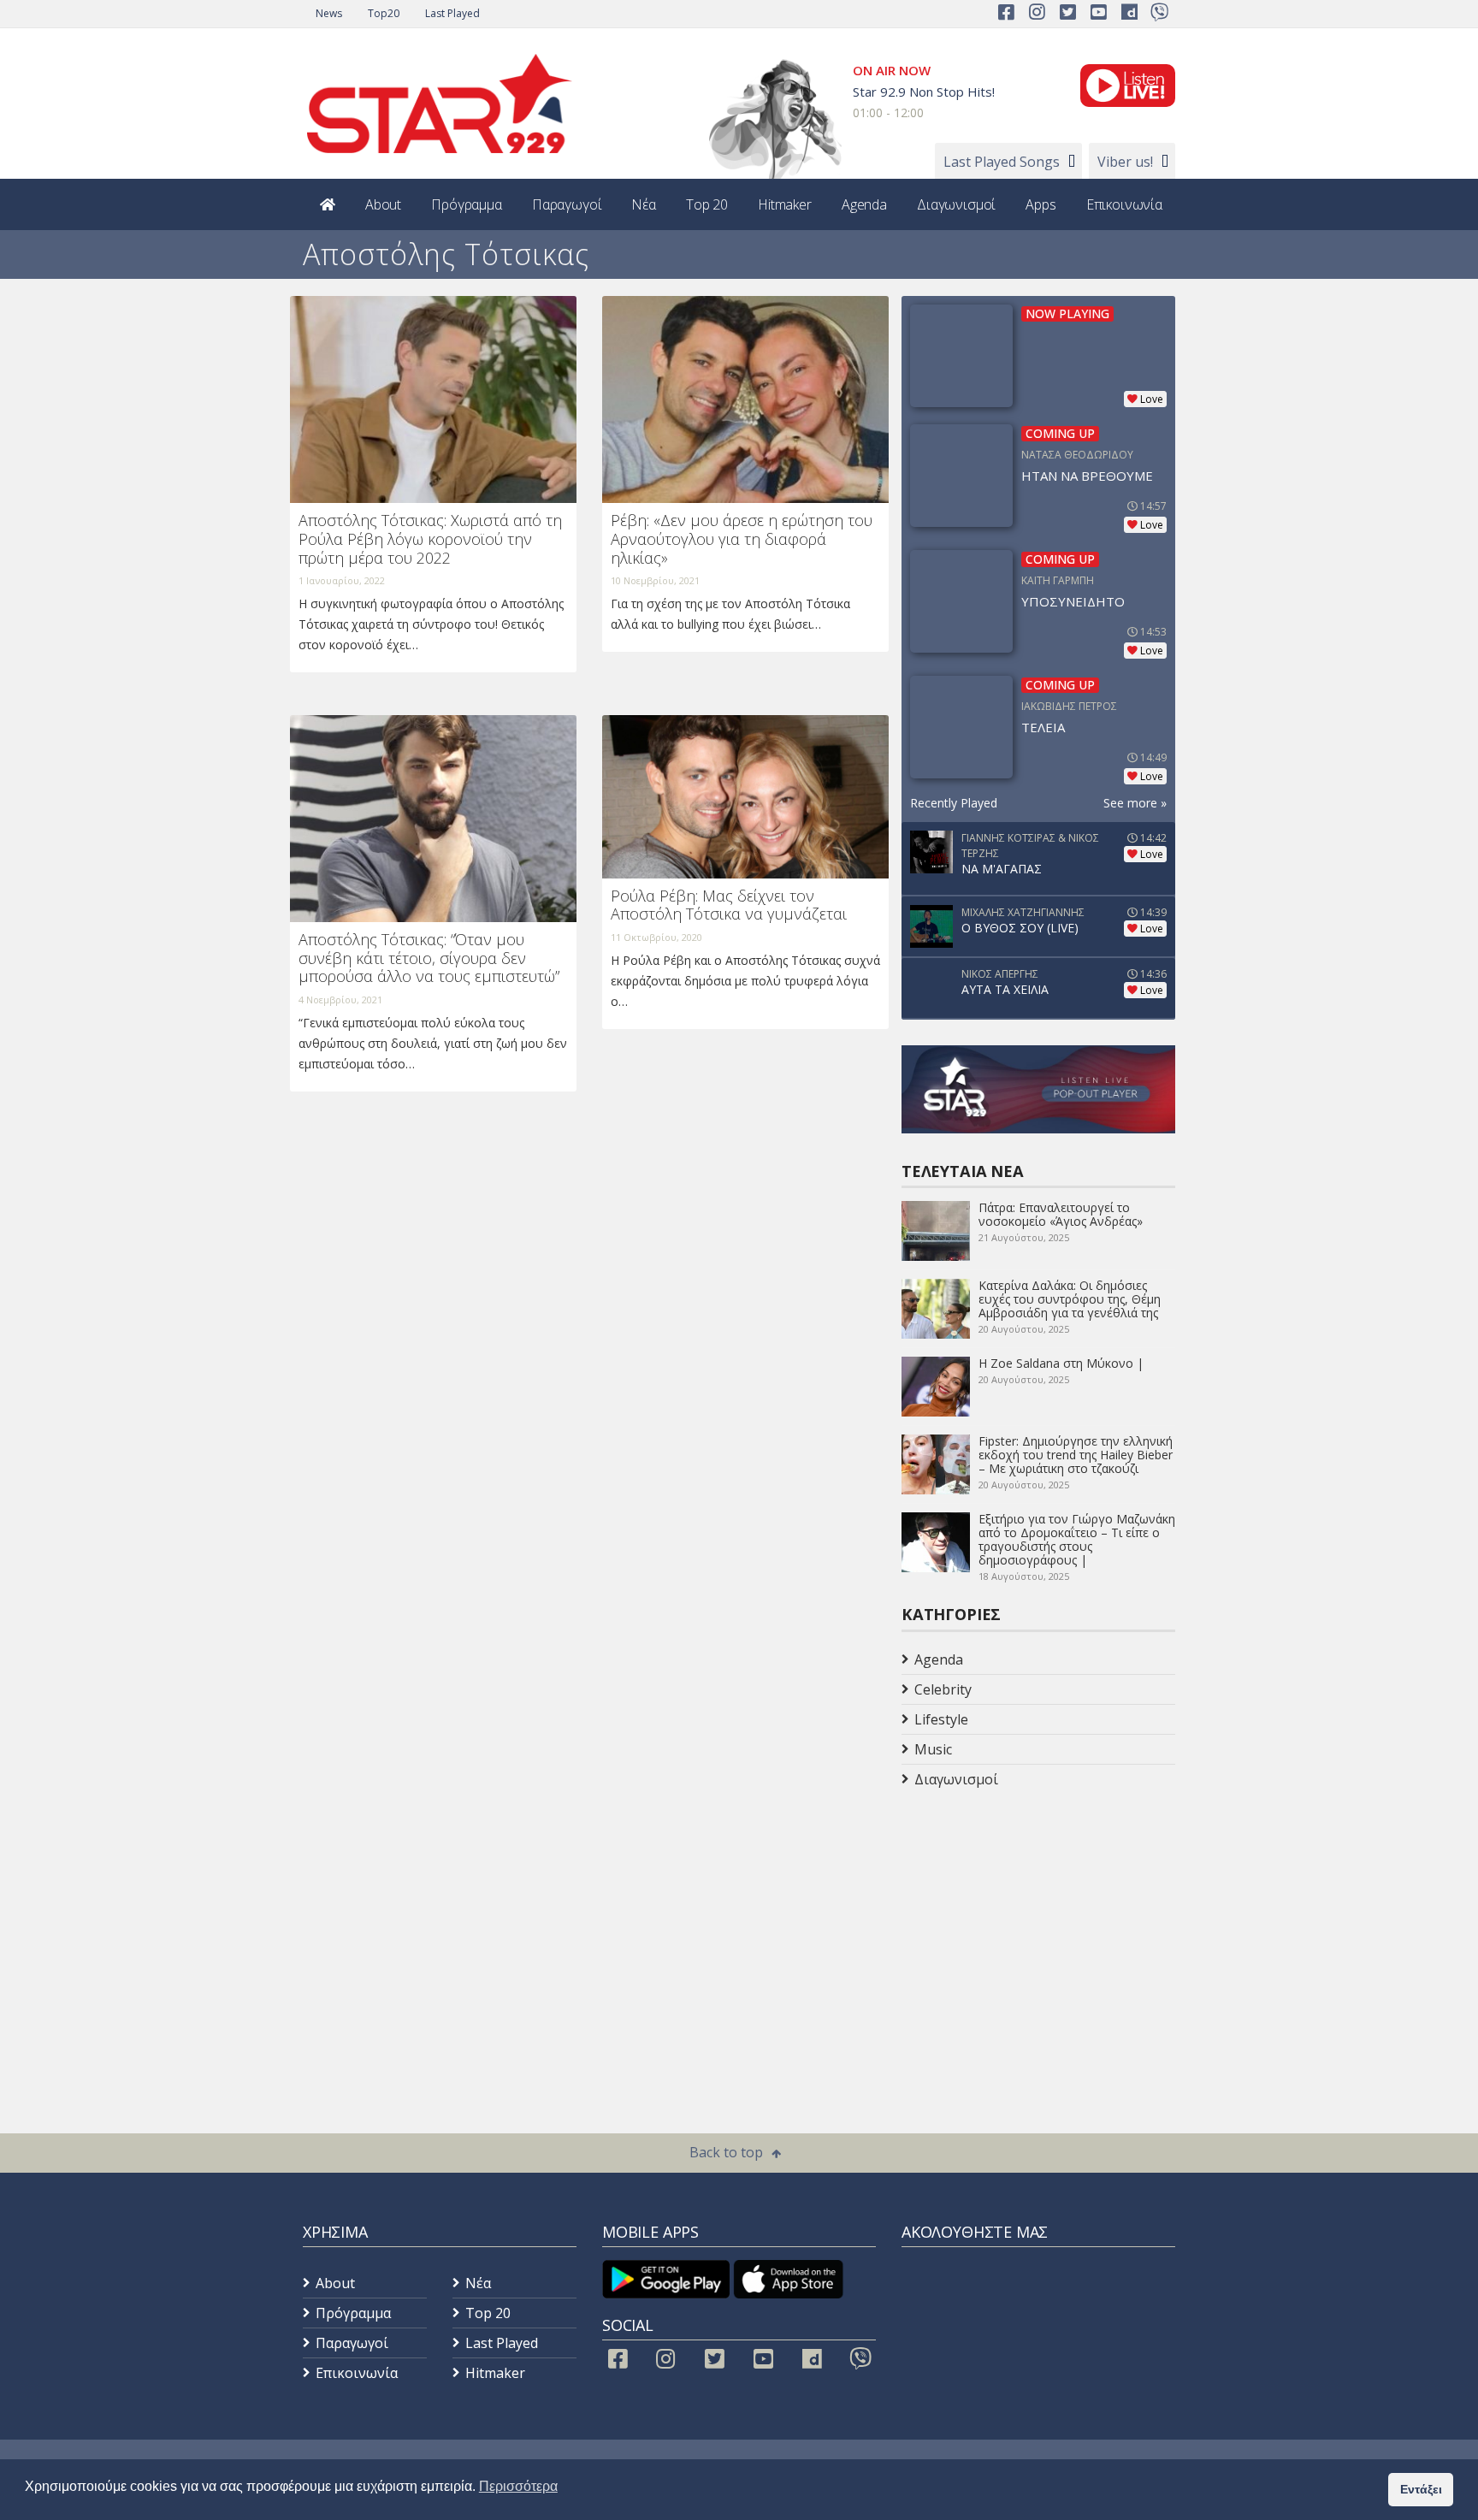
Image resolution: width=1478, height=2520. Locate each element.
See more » (1135, 803)
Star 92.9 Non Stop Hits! (924, 92)
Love (1152, 399)
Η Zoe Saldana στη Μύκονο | (1061, 1363)
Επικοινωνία (1124, 204)
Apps (1041, 204)
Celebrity (943, 1689)
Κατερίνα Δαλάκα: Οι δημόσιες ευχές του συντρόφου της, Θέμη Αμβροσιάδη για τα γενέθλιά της (1070, 1299)
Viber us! (1125, 162)
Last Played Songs (1002, 162)
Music (933, 1749)
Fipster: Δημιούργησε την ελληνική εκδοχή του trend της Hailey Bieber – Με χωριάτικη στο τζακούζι (1076, 1455)
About (383, 204)
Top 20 (707, 204)
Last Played (452, 13)
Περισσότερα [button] (518, 2486)
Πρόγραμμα (467, 204)
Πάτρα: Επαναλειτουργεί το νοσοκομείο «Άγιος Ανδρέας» (1061, 1214)
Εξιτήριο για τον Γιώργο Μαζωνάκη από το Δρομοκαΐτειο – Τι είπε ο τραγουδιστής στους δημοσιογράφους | (1077, 1539)
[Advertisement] (1038, 1931)
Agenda (864, 204)
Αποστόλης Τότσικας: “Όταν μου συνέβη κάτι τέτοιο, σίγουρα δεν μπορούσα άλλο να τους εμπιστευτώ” (429, 958)
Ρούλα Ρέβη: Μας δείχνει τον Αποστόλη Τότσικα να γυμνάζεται (729, 905)
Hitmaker (785, 204)
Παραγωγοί (567, 204)
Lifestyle (941, 1719)
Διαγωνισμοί (956, 204)
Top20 (384, 13)
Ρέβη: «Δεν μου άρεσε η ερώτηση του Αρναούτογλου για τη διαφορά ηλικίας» (742, 538)
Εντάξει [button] (1421, 2489)
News (329, 13)
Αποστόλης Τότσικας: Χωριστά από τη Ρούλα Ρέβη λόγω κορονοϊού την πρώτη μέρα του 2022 (430, 538)
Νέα (644, 204)
